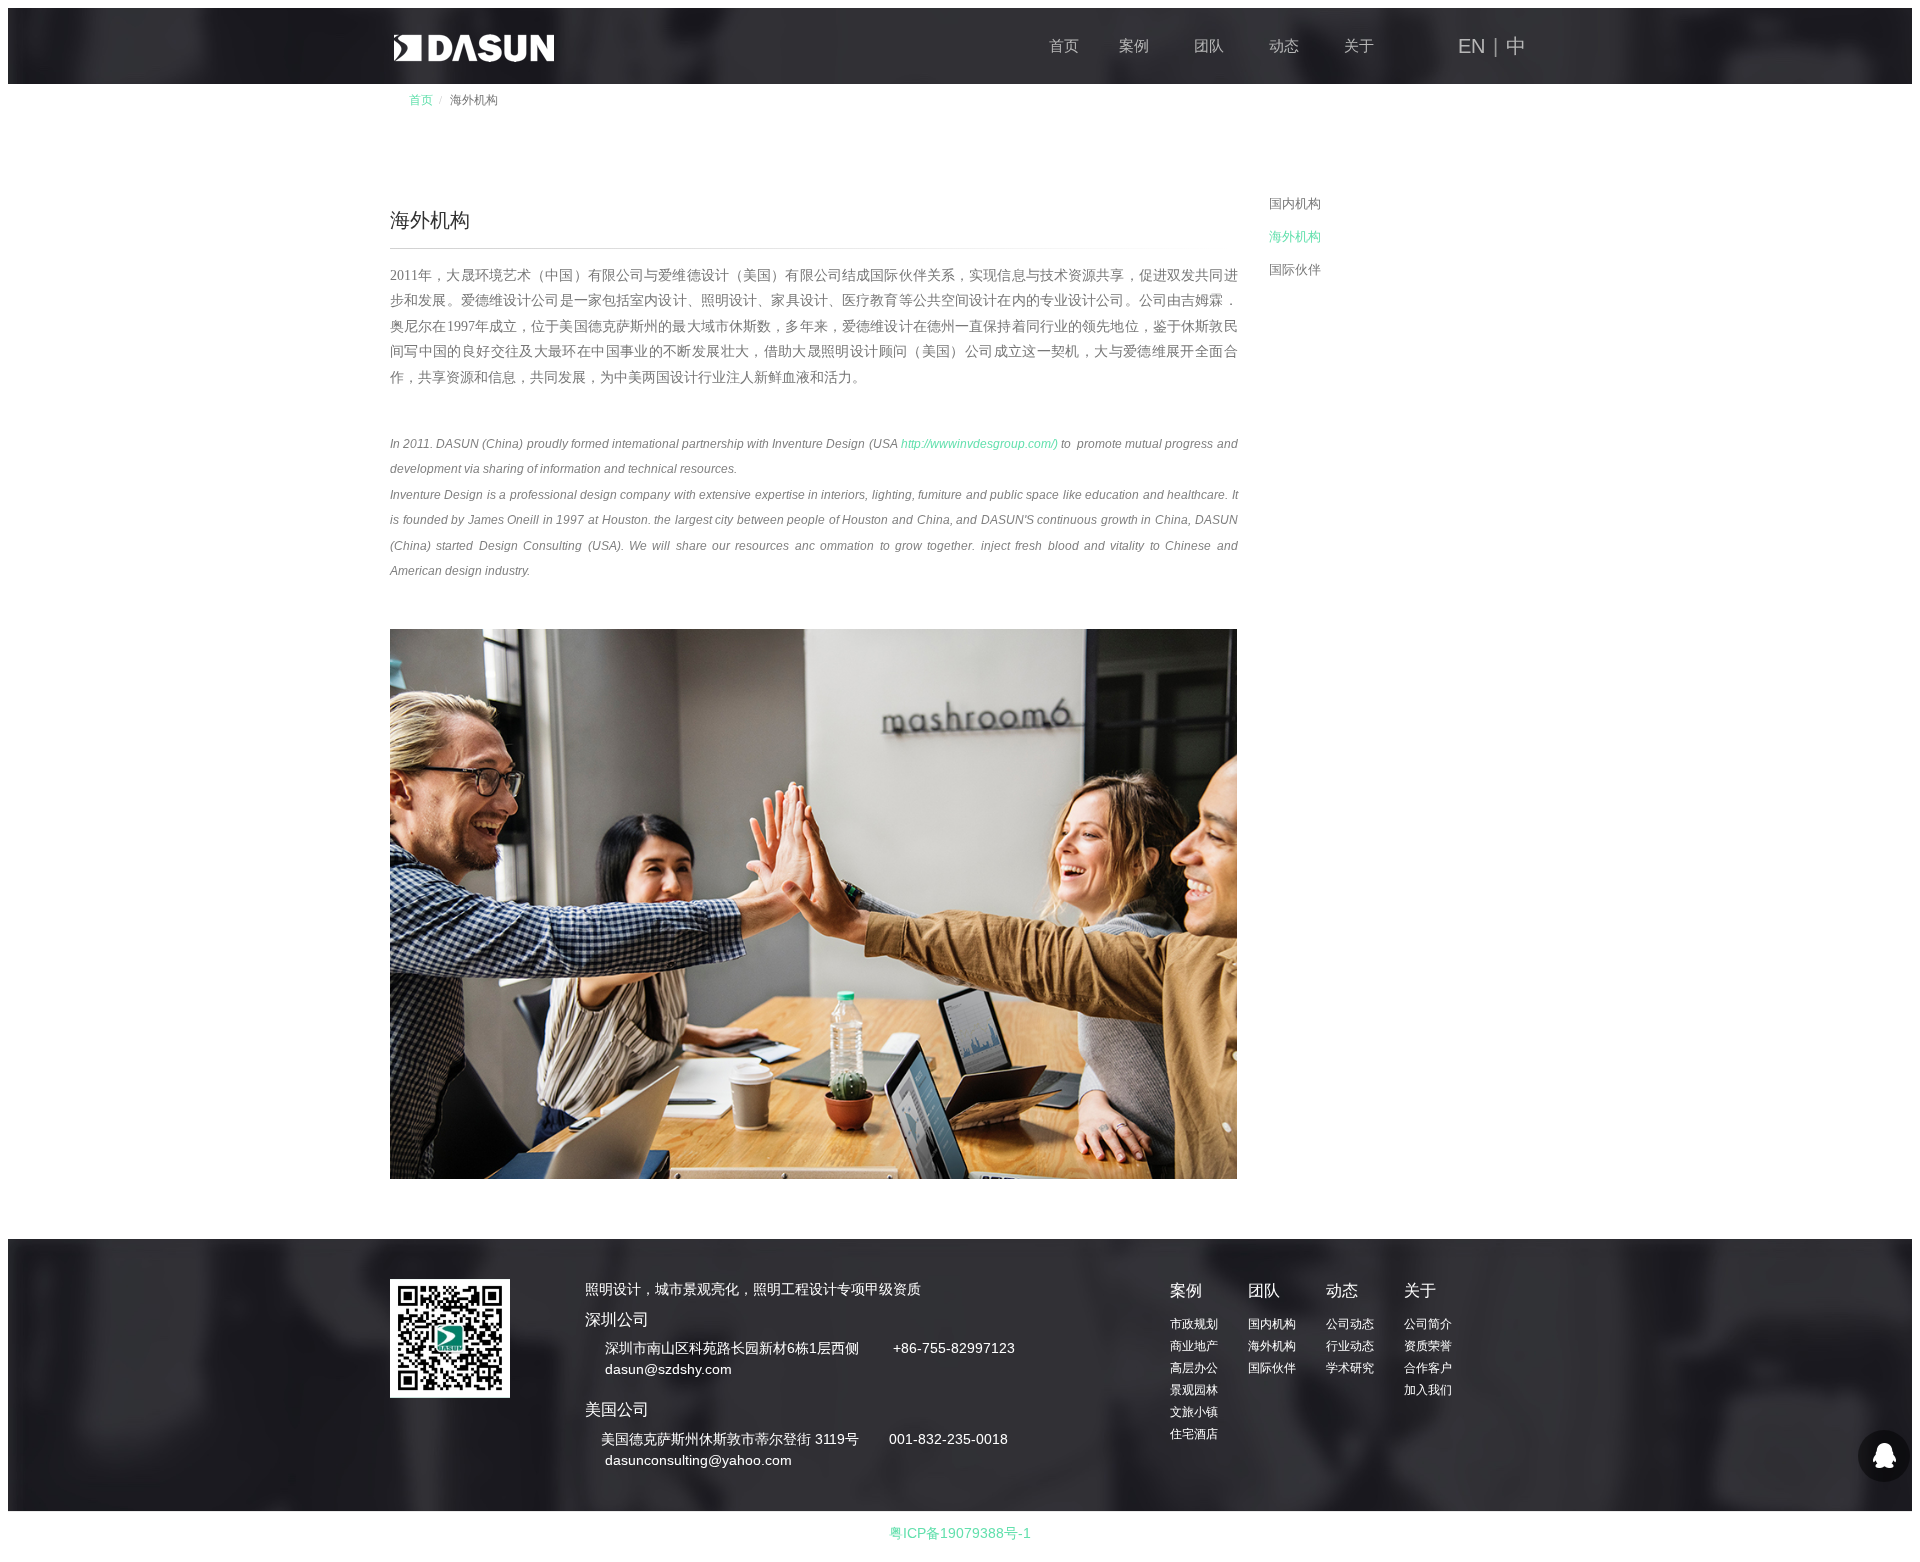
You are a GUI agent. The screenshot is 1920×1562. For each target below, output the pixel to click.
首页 (1064, 46)
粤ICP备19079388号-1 (960, 1533)
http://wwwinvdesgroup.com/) (979, 444)
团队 (1209, 46)
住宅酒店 (1194, 1434)
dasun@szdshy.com (666, 1369)
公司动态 (1350, 1324)
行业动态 (1350, 1346)
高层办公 (1194, 1368)
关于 (1359, 46)
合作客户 (1428, 1368)
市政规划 (1194, 1324)
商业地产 (1194, 1346)
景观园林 (1194, 1390)
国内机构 (1295, 203)
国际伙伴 (1295, 269)
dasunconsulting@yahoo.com (696, 1460)
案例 (1134, 46)
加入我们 (1428, 1390)
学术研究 (1350, 1368)
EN (1471, 46)
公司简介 (1428, 1324)
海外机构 (1295, 236)
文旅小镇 (1194, 1412)
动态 (1284, 46)
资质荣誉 (1428, 1346)
